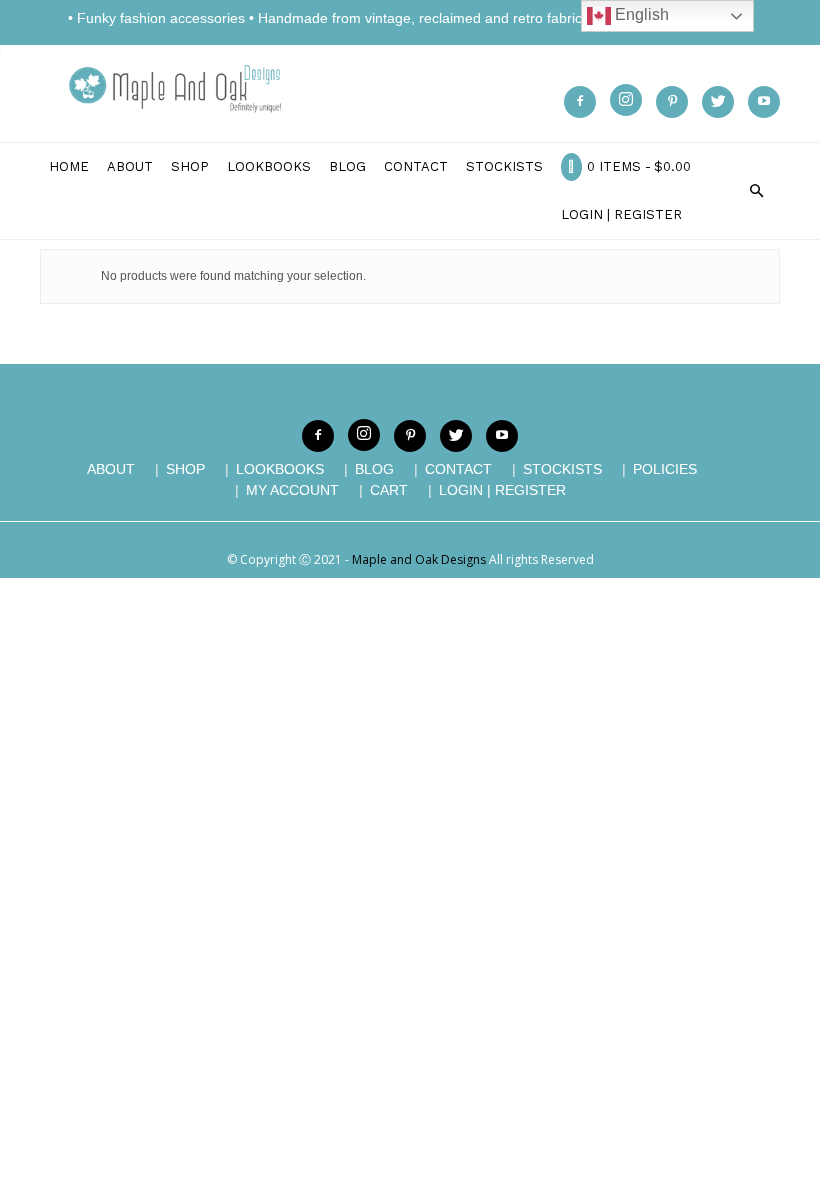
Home (69, 166)
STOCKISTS (562, 469)
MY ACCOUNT (292, 490)
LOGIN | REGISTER (621, 214)
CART (389, 490)
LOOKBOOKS (280, 469)
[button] (756, 191)
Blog (347, 166)
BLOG (374, 469)
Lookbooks (269, 166)
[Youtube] (764, 102)
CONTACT (458, 469)
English (640, 14)
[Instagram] (626, 100)
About (130, 166)
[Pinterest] (672, 102)
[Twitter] (718, 102)
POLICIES (665, 469)
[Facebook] (580, 102)
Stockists (504, 166)
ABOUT (111, 469)
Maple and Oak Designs (419, 559)
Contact (416, 166)
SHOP (185, 469)
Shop (190, 166)
